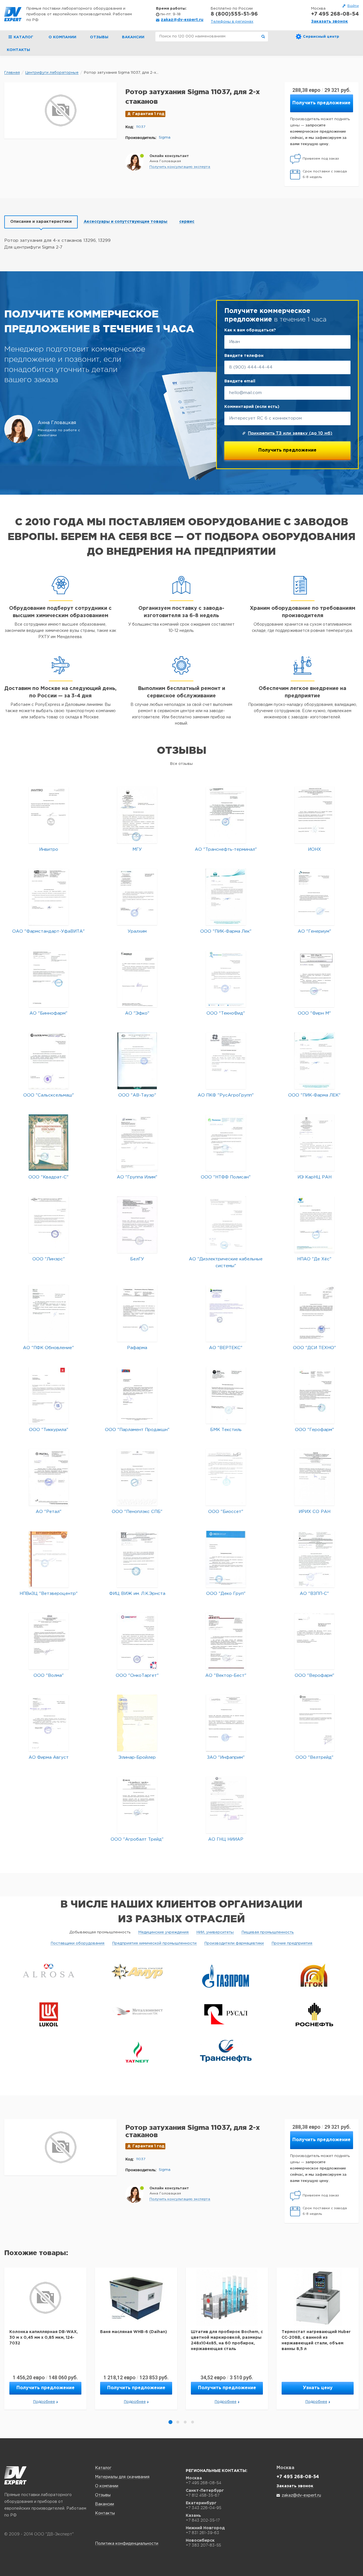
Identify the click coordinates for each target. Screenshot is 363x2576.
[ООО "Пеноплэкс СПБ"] (137, 1477)
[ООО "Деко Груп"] (226, 1559)
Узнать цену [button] (318, 2388)
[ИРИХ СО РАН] (314, 1477)
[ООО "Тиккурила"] (49, 1395)
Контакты (18, 50)
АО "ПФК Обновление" (48, 1348)
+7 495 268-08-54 (335, 14)
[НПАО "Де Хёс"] (314, 1225)
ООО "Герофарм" (315, 1430)
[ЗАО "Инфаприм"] (226, 1723)
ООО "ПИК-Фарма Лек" (226, 931)
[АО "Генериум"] (314, 897)
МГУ (137, 849)
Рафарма (137, 1348)
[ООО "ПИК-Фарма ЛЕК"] (315, 1061)
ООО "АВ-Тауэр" (137, 1095)
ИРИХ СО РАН (315, 1512)
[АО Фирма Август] (49, 1723)
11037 (141, 127)
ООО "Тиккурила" (49, 1430)
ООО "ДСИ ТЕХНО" (315, 1348)
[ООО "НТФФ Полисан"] (226, 1143)
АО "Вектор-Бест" (226, 1676)
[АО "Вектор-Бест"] (226, 1641)
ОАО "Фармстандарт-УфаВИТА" (48, 931)
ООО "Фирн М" (314, 1013)
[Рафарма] (137, 1313)
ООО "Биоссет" (226, 1512)
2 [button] (178, 2422)
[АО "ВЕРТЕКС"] (226, 1313)
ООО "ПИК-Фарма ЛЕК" (314, 1095)
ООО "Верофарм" (315, 1676)
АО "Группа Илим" (137, 1177)
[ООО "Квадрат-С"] (48, 1143)
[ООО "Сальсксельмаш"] (49, 1061)
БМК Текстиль (226, 1430)
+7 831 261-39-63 (202, 2533)
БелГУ (137, 1259)
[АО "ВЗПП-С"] (314, 1559)
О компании (62, 37)
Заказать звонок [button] (330, 22)
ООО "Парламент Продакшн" (137, 1430)
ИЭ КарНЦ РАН (315, 1177)
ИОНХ (315, 849)
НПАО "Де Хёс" (314, 1259)
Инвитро (49, 849)
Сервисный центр (321, 37)
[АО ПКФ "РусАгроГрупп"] (226, 1061)
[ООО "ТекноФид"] (226, 979)
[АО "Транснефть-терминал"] (226, 815)
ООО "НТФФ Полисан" (226, 1177)
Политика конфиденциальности (127, 2544)
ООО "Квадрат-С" (48, 1177)
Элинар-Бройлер (137, 1757)
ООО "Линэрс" (49, 1259)
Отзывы (99, 37)
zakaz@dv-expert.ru (182, 20)
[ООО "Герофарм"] (314, 1395)
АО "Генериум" (315, 931)
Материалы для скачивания (122, 2477)
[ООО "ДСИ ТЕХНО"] (314, 1313)
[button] (180, 167)
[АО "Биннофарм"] (49, 979)
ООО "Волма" (49, 1676)
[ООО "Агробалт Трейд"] (137, 1805)
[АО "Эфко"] (137, 979)
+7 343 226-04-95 (203, 2508)
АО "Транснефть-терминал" (226, 849)
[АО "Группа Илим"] (137, 1143)
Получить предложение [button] (321, 103)
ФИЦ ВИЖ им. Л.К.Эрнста (137, 1594)
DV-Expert (13, 14)
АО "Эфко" (137, 1013)
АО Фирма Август (49, 1757)
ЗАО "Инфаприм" (226, 1757)
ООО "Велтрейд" (315, 1757)
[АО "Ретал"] (49, 1477)
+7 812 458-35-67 (203, 2495)
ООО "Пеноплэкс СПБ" (137, 1512)
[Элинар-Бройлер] (137, 1723)
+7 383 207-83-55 (203, 2545)
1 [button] (170, 2422)
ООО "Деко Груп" (226, 1594)
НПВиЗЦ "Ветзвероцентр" (49, 1594)
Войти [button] (353, 6)
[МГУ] (137, 815)
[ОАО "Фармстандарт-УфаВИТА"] (49, 897)
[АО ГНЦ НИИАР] (226, 1805)
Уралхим (137, 931)
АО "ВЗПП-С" (314, 1594)
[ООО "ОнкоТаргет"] (137, 1641)
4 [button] (193, 2422)
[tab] (41, 222)
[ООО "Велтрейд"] (314, 1723)
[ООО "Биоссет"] (226, 1477)
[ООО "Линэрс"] (49, 1225)
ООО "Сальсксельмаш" (49, 1095)
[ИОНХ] (315, 815)
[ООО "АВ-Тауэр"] (137, 1061)
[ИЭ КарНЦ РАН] (315, 1143)
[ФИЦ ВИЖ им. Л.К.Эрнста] (137, 1559)
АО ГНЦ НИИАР (226, 1839)
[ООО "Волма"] (49, 1641)
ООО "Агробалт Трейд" (137, 1839)
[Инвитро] (49, 815)
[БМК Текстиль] (226, 1395)
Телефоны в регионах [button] (232, 22)
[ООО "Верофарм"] (314, 1641)
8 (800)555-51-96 (234, 14)
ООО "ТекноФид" (226, 1013)
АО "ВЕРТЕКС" (226, 1348)
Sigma (165, 138)
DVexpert (15, 2475)
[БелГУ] (137, 1225)
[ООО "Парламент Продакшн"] (137, 1395)
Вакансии (133, 37)
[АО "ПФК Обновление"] (48, 1313)
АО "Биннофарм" (48, 1013)
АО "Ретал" (49, 1512)
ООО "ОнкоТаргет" (137, 1676)
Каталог (103, 2468)
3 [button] (185, 2422)
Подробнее (44, 2402)
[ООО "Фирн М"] (314, 979)
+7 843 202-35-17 (203, 2520)
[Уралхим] (137, 897)
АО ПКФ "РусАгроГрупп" (226, 1095)
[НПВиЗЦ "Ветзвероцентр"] (49, 1559)
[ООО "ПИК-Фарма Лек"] (226, 897)
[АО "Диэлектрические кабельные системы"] (226, 1225)
